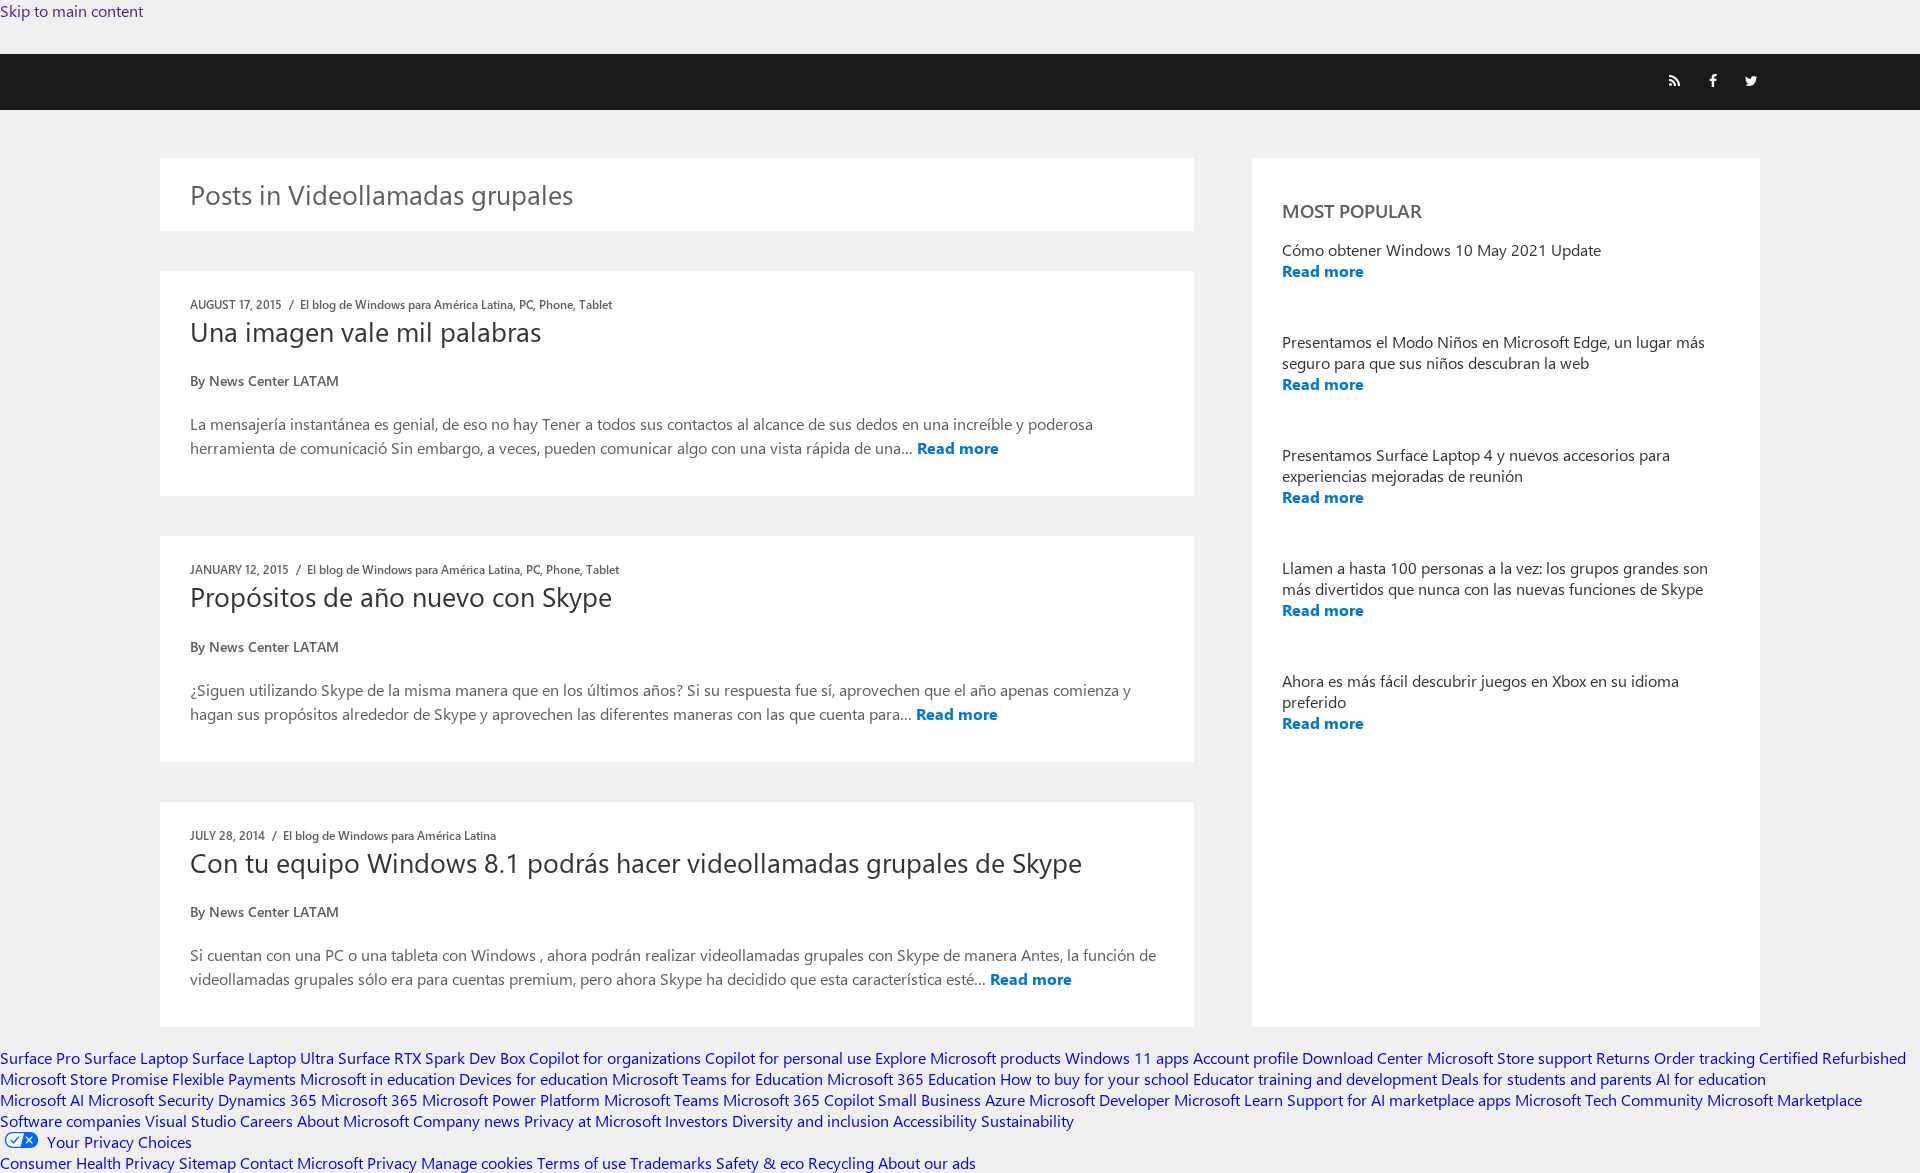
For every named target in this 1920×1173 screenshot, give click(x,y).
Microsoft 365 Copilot (798, 1099)
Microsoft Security (151, 1099)
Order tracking (1704, 1057)
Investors (696, 1120)
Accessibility (935, 1120)
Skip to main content (71, 10)
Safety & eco (760, 1162)
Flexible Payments (234, 1078)
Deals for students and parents (1546, 1078)
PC (526, 304)
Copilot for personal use (788, 1057)
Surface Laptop (136, 1057)
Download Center (1362, 1057)
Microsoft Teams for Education (717, 1078)
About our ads (927, 1162)
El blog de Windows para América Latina (406, 304)
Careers (266, 1120)
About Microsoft (353, 1120)
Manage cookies (477, 1162)
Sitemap (207, 1162)
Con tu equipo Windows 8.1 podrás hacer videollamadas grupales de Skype (636, 862)
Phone (556, 304)
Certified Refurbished (1832, 1057)
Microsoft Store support (1509, 1057)
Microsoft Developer (1099, 1099)
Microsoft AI (42, 1099)
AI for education (1711, 1078)
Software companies (70, 1120)
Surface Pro (40, 1057)
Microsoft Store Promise (84, 1078)
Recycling (841, 1162)
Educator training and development (1315, 1078)
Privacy (394, 1162)
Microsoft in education (377, 1078)
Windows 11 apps (1127, 1057)
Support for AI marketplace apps (1399, 1099)
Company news (466, 1120)
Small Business (929, 1099)
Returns (1623, 1057)
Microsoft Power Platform (511, 1099)
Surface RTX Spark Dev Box (431, 1057)
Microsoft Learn (1228, 1099)
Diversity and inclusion (810, 1120)
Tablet (595, 304)
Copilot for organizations (615, 1057)
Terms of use (581, 1162)
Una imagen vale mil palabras (365, 331)
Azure (1005, 1099)
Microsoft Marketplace (1784, 1099)
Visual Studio (190, 1120)
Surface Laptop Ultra (263, 1057)
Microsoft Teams (661, 1099)
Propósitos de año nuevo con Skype (401, 596)
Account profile (1245, 1057)
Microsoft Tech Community (1609, 1099)
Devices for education (533, 1078)
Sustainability (1027, 1120)
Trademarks (671, 1162)
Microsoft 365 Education (911, 1078)
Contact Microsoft (301, 1162)
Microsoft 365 (369, 1099)
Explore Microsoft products (968, 1057)
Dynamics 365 (267, 1099)
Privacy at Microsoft (592, 1120)
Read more (958, 447)
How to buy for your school (1094, 1078)
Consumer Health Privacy (87, 1162)
